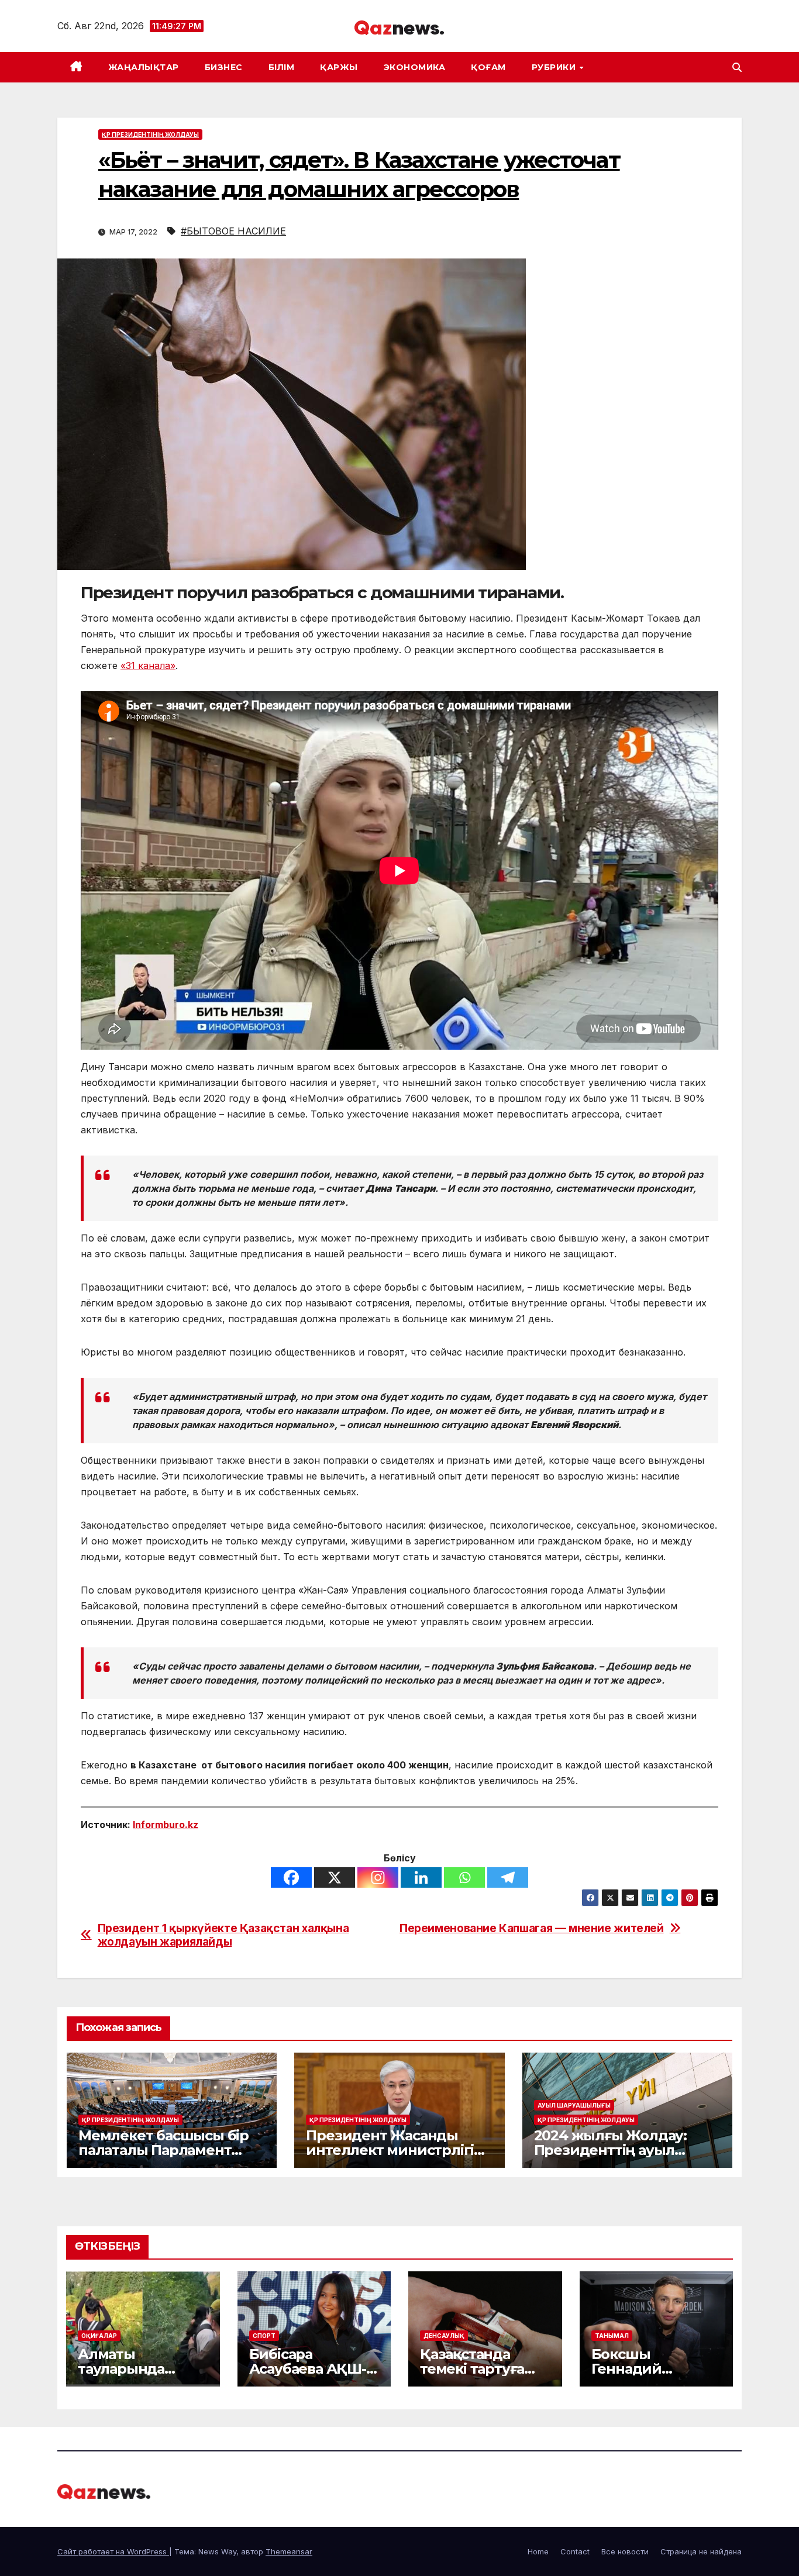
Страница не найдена (701, 2551)
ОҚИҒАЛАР (99, 2336)
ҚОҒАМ (488, 67)
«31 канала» (148, 665)
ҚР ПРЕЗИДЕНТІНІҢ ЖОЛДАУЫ (150, 135)
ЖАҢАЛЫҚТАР (144, 67)
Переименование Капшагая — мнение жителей (532, 1928)
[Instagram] (378, 1877)
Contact (575, 2551)
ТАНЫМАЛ (612, 2336)
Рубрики (555, 67)
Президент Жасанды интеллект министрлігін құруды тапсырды (395, 2150)
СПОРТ (264, 2336)
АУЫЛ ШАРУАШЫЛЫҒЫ (574, 2105)
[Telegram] (508, 1877)
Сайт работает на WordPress (113, 2551)
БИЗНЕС (224, 67)
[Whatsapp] (464, 1877)
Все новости (625, 2551)
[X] (335, 1877)
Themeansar (289, 2551)
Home (538, 2551)
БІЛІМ (282, 67)
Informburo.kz (166, 1825)
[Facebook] (291, 1877)
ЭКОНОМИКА (415, 67)
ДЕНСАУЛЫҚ (444, 2336)
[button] (737, 67)
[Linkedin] (421, 1877)
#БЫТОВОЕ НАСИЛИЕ (233, 231)
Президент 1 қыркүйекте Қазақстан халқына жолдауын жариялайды (223, 1935)
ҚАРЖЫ (339, 67)
